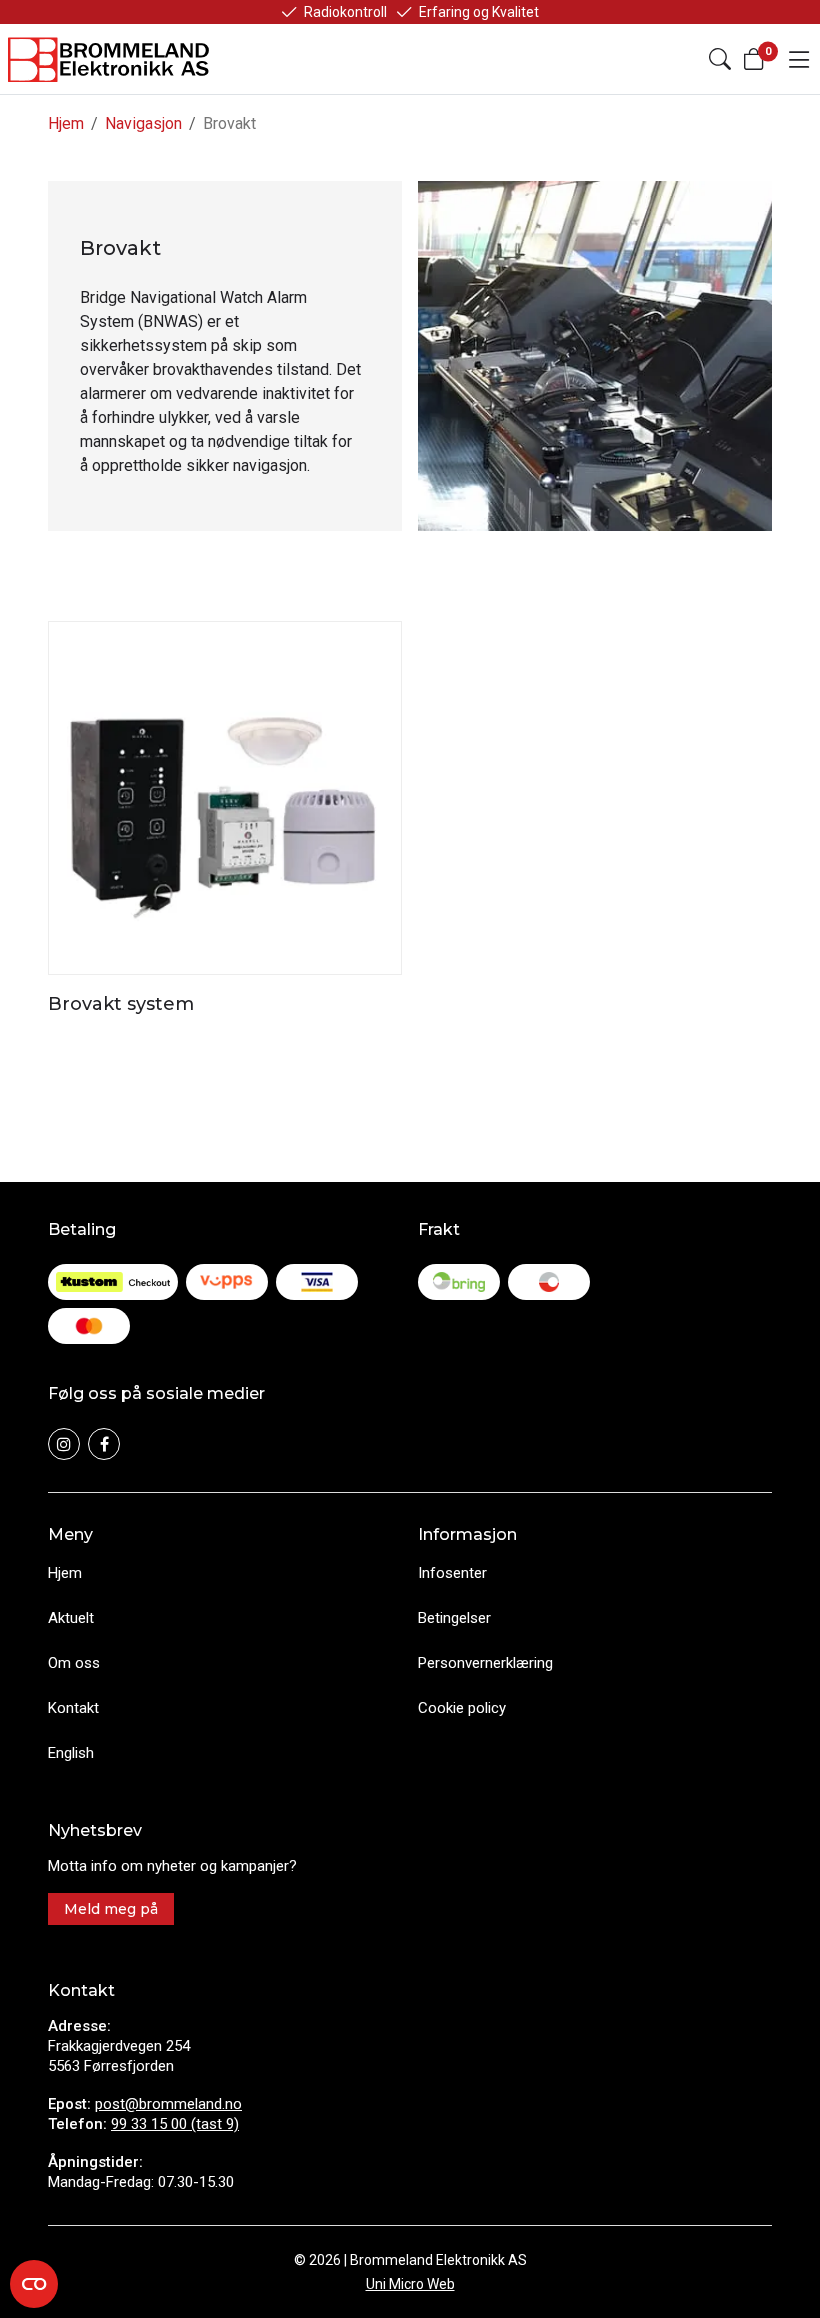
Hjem (66, 123)
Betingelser (454, 1618)
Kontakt (73, 1708)
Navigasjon (143, 123)
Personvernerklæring (485, 1663)
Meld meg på (111, 1909)
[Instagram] (64, 1444)
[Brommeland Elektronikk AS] (110, 59)
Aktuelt (71, 1618)
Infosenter (452, 1573)
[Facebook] (104, 1444)
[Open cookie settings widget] (34, 2284)
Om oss (74, 1663)
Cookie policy (462, 1708)
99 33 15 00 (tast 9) (175, 2124)
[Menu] (799, 59)
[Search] (720, 59)
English (71, 1753)
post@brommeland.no (168, 2104)
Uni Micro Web (410, 2284)
